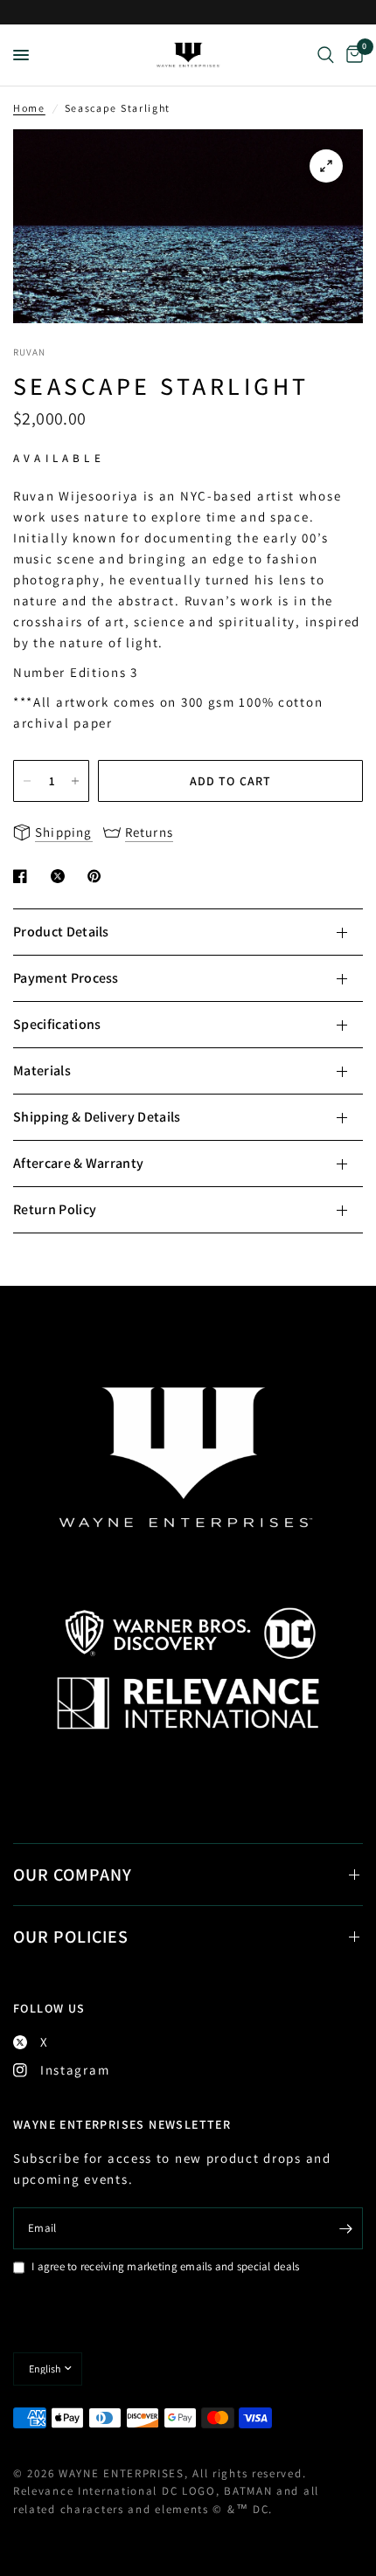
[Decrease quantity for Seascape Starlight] (27, 781)
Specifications (57, 1024)
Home (29, 108)
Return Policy (55, 1209)
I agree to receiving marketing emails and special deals (165, 2266)
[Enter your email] (345, 2228)
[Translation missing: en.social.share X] (61, 876)
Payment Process (66, 978)
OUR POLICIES (71, 1937)
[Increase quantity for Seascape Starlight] (75, 781)
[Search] (326, 55)
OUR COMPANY (73, 1875)
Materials (42, 1070)
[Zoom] (326, 166)
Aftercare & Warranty (78, 1163)
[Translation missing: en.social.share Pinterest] (98, 876)
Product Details (61, 932)
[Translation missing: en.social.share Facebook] (24, 876)
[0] (352, 55)
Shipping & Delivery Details (97, 1117)
